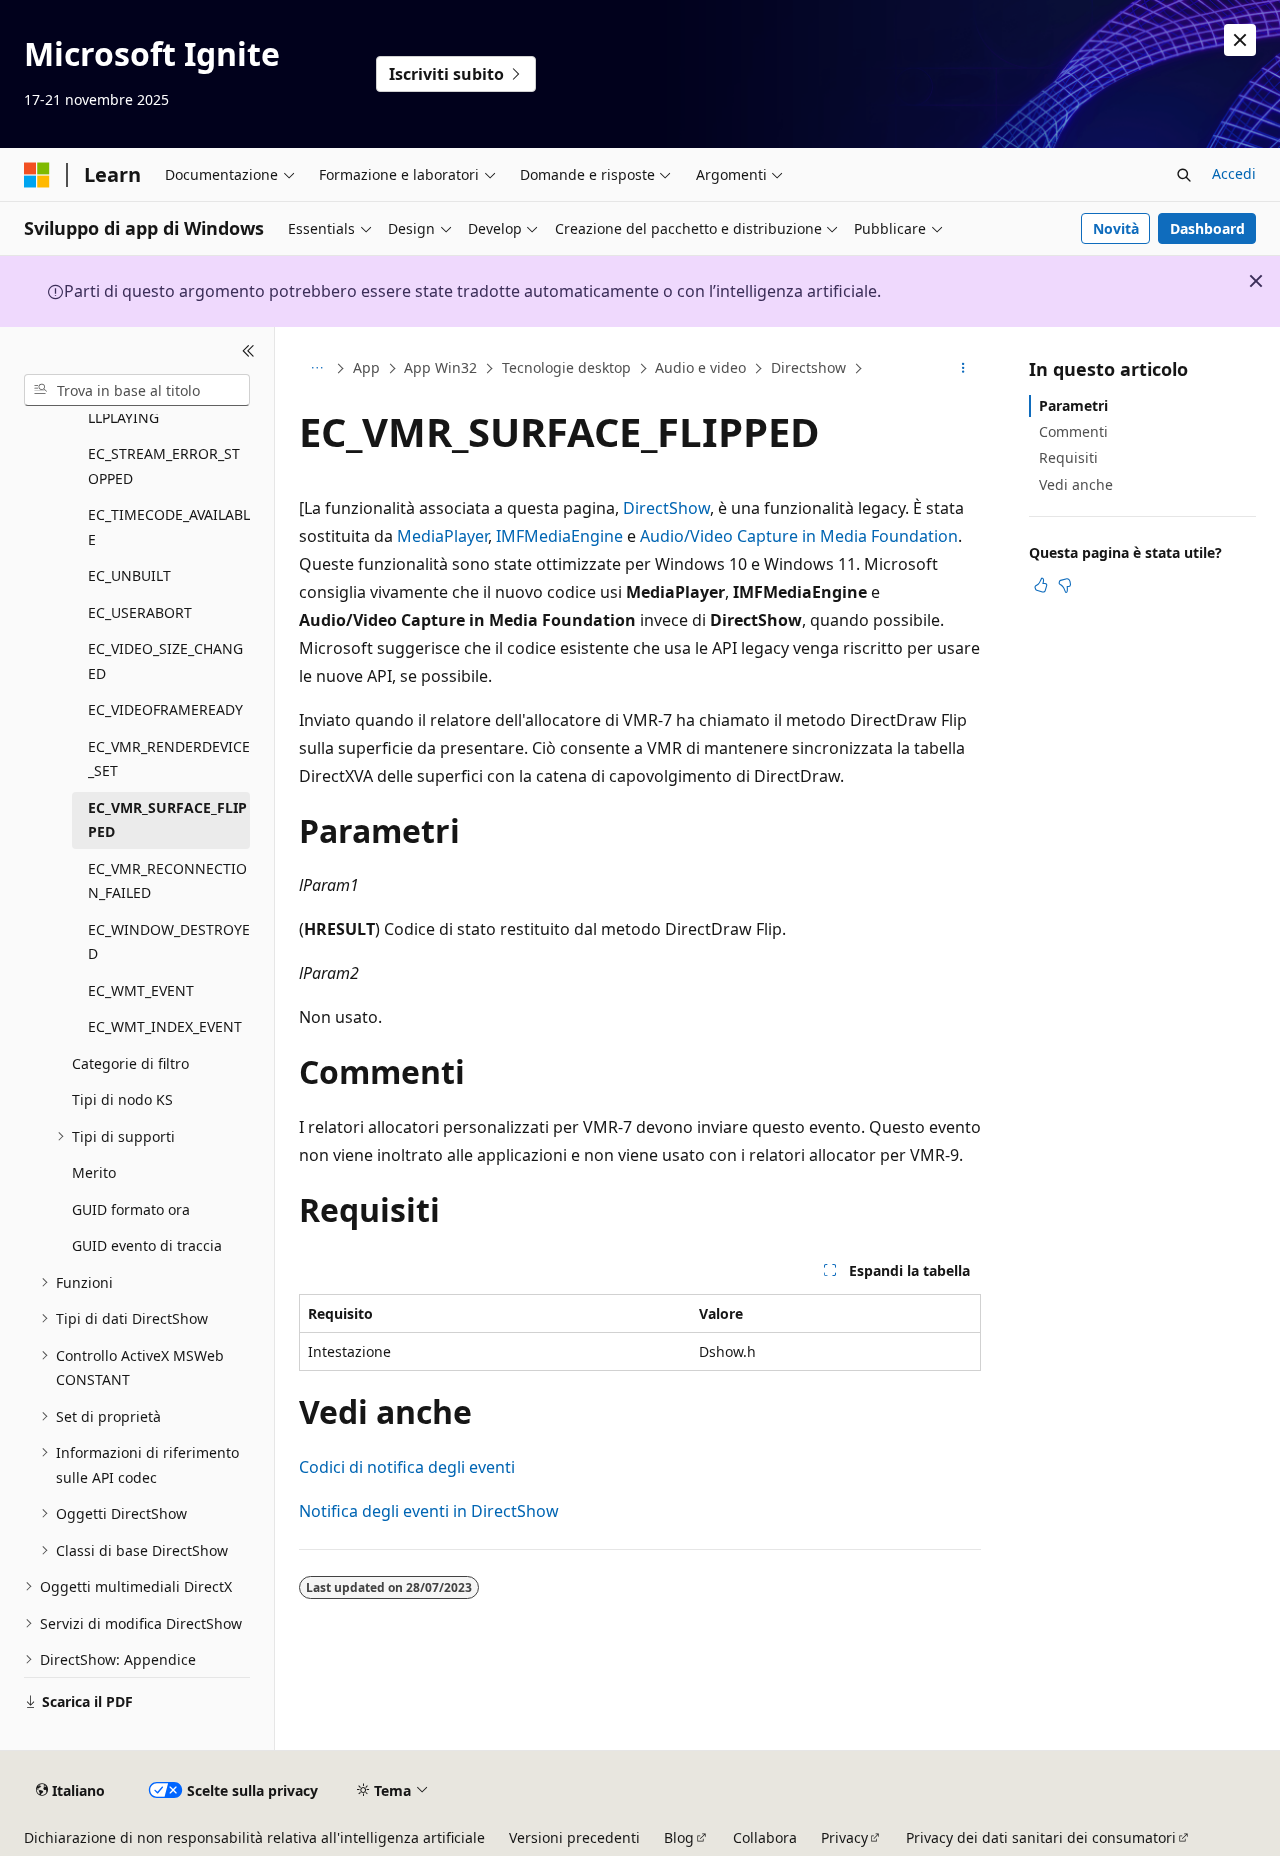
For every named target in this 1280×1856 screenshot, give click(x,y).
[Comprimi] (248, 351)
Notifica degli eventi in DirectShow (429, 1511)
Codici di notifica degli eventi (407, 1467)
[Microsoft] (37, 175)
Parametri (1073, 405)
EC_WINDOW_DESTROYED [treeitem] (169, 942)
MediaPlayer (442, 536)
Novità (1116, 228)
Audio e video (700, 367)
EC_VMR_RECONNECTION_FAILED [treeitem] (167, 881)
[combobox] (137, 390)
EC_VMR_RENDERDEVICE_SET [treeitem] (169, 759)
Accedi (1234, 173)
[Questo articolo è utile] (1041, 585)
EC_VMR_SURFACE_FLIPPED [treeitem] (167, 820)
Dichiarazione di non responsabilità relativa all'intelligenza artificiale (254, 1837)
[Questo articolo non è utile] (1065, 585)
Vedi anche (1076, 484)
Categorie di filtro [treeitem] (130, 1063)
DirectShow (666, 508)
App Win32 (440, 367)
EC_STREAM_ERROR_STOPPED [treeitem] (164, 466)
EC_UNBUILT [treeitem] (129, 575)
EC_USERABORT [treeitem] (140, 612)
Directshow (808, 367)
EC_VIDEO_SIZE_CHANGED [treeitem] (165, 661)
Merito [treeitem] (94, 1172)
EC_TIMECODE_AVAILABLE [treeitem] (169, 527)
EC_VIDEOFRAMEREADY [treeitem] (165, 709)
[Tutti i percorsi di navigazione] (316, 369)
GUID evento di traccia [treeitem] (147, 1245)
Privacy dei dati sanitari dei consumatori (1041, 1837)
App (366, 367)
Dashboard (1207, 228)
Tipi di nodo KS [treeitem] (122, 1099)
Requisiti (1068, 457)
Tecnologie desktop (566, 367)
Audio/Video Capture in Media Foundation (799, 536)
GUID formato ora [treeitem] (131, 1209)
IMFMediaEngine (559, 536)
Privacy (844, 1837)
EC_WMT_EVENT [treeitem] (141, 990)
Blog (679, 1837)
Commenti (1073, 431)
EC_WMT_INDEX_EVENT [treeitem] (165, 1026)
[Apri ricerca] (1184, 175)
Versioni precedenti (574, 1837)
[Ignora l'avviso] (1240, 40)
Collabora (765, 1837)
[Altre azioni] (963, 369)
